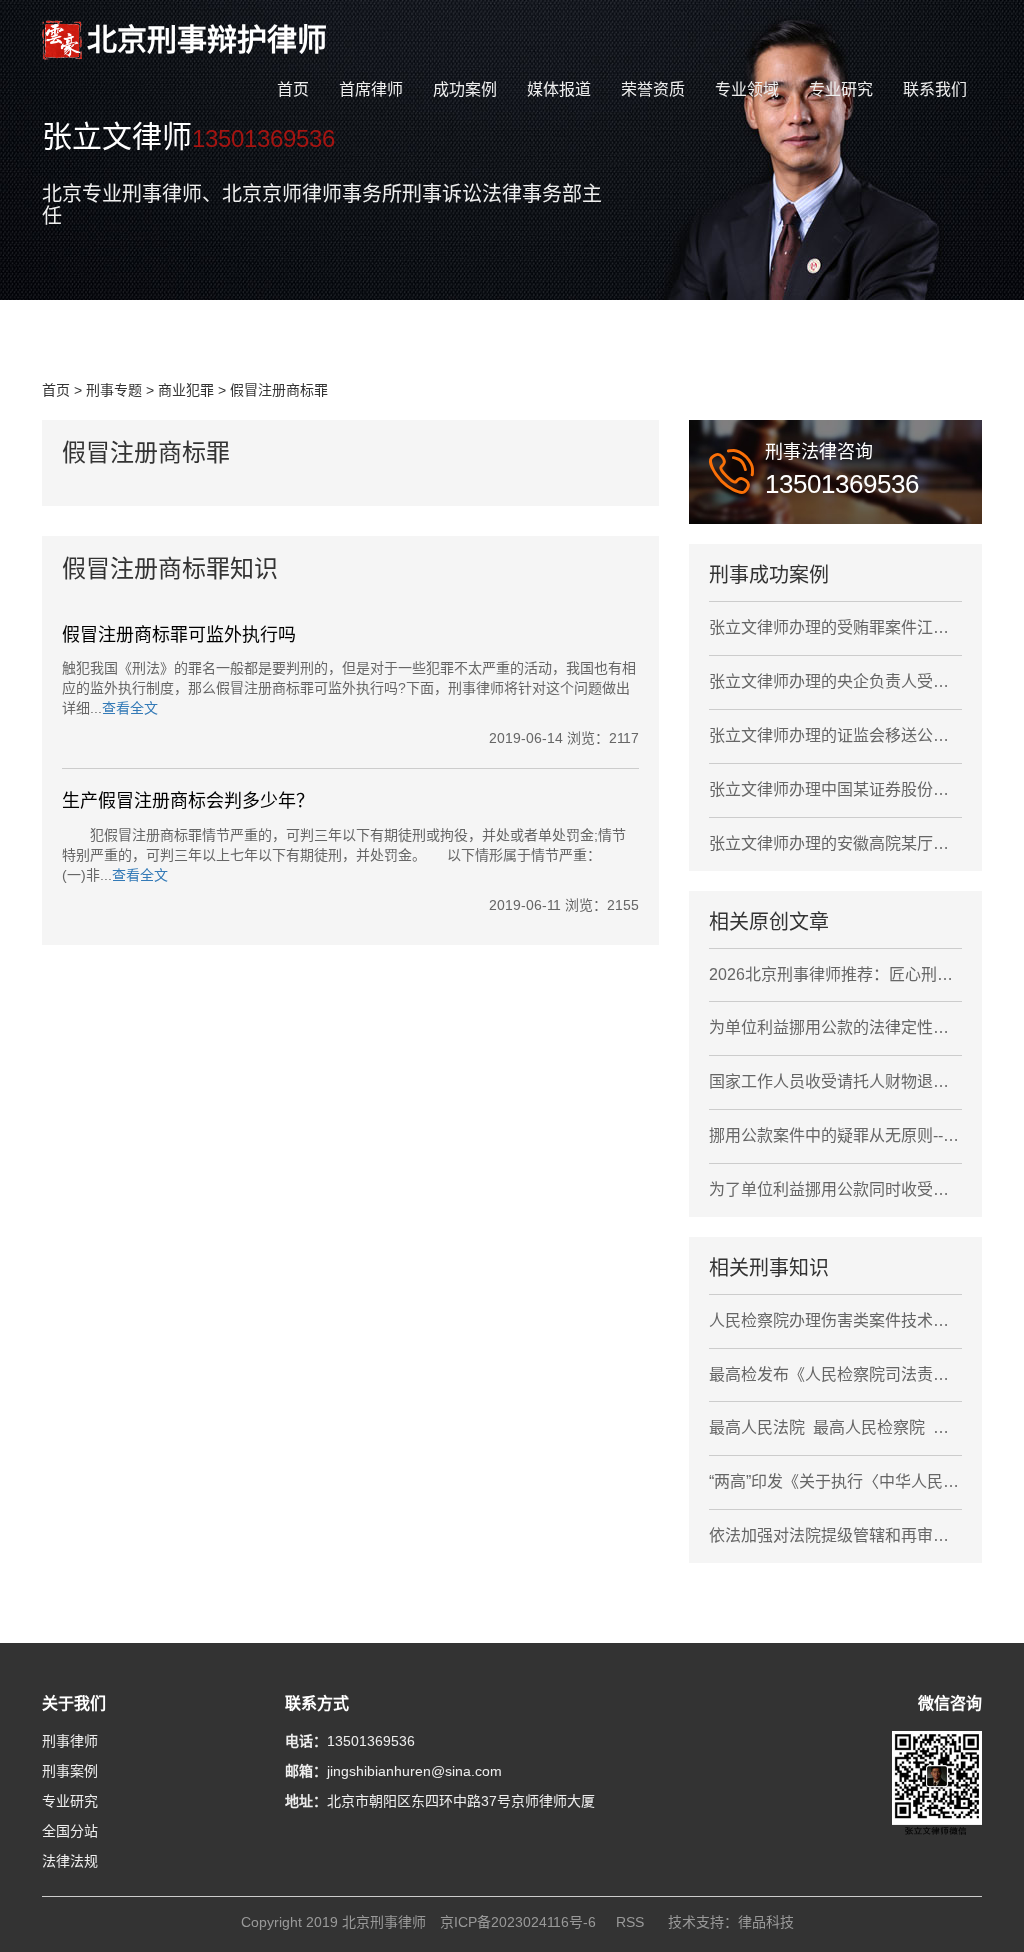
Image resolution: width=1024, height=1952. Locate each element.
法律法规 (70, 1861)
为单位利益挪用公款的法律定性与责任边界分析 (835, 1027)
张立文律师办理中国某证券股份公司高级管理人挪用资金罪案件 (835, 789)
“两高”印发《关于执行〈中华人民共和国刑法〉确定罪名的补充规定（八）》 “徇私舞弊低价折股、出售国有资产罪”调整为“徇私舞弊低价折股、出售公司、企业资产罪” (835, 1481)
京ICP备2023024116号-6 (518, 1922)
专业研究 (841, 89)
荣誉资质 (653, 89)
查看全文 (130, 708)
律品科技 (766, 1922)
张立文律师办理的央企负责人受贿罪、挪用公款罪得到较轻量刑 (835, 681)
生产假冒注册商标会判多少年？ (188, 801)
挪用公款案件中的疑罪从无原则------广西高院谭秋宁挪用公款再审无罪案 (835, 1135)
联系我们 (935, 89)
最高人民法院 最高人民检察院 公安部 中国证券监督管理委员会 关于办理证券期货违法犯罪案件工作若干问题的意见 (835, 1427)
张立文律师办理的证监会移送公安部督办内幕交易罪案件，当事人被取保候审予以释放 (835, 735)
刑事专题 (114, 390)
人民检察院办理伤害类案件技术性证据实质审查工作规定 (835, 1320)
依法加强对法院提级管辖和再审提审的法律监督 (835, 1535)
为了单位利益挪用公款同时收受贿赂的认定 (835, 1189)
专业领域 (747, 89)
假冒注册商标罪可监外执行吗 (179, 635)
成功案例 (465, 89)
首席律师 (371, 89)
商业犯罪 (186, 390)
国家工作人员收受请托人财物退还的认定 (835, 1081)
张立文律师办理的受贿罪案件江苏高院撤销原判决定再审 (835, 627)
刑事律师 (70, 1741)
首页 (293, 89)
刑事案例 (70, 1771)
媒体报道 (559, 89)
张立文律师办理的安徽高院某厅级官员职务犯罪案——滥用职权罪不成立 (835, 843)
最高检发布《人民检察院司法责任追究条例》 (835, 1374)
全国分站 (70, 1831)
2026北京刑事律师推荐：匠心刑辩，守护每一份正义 (835, 974)
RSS (630, 1922)
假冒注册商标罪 (279, 390)
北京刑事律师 (384, 1922)
